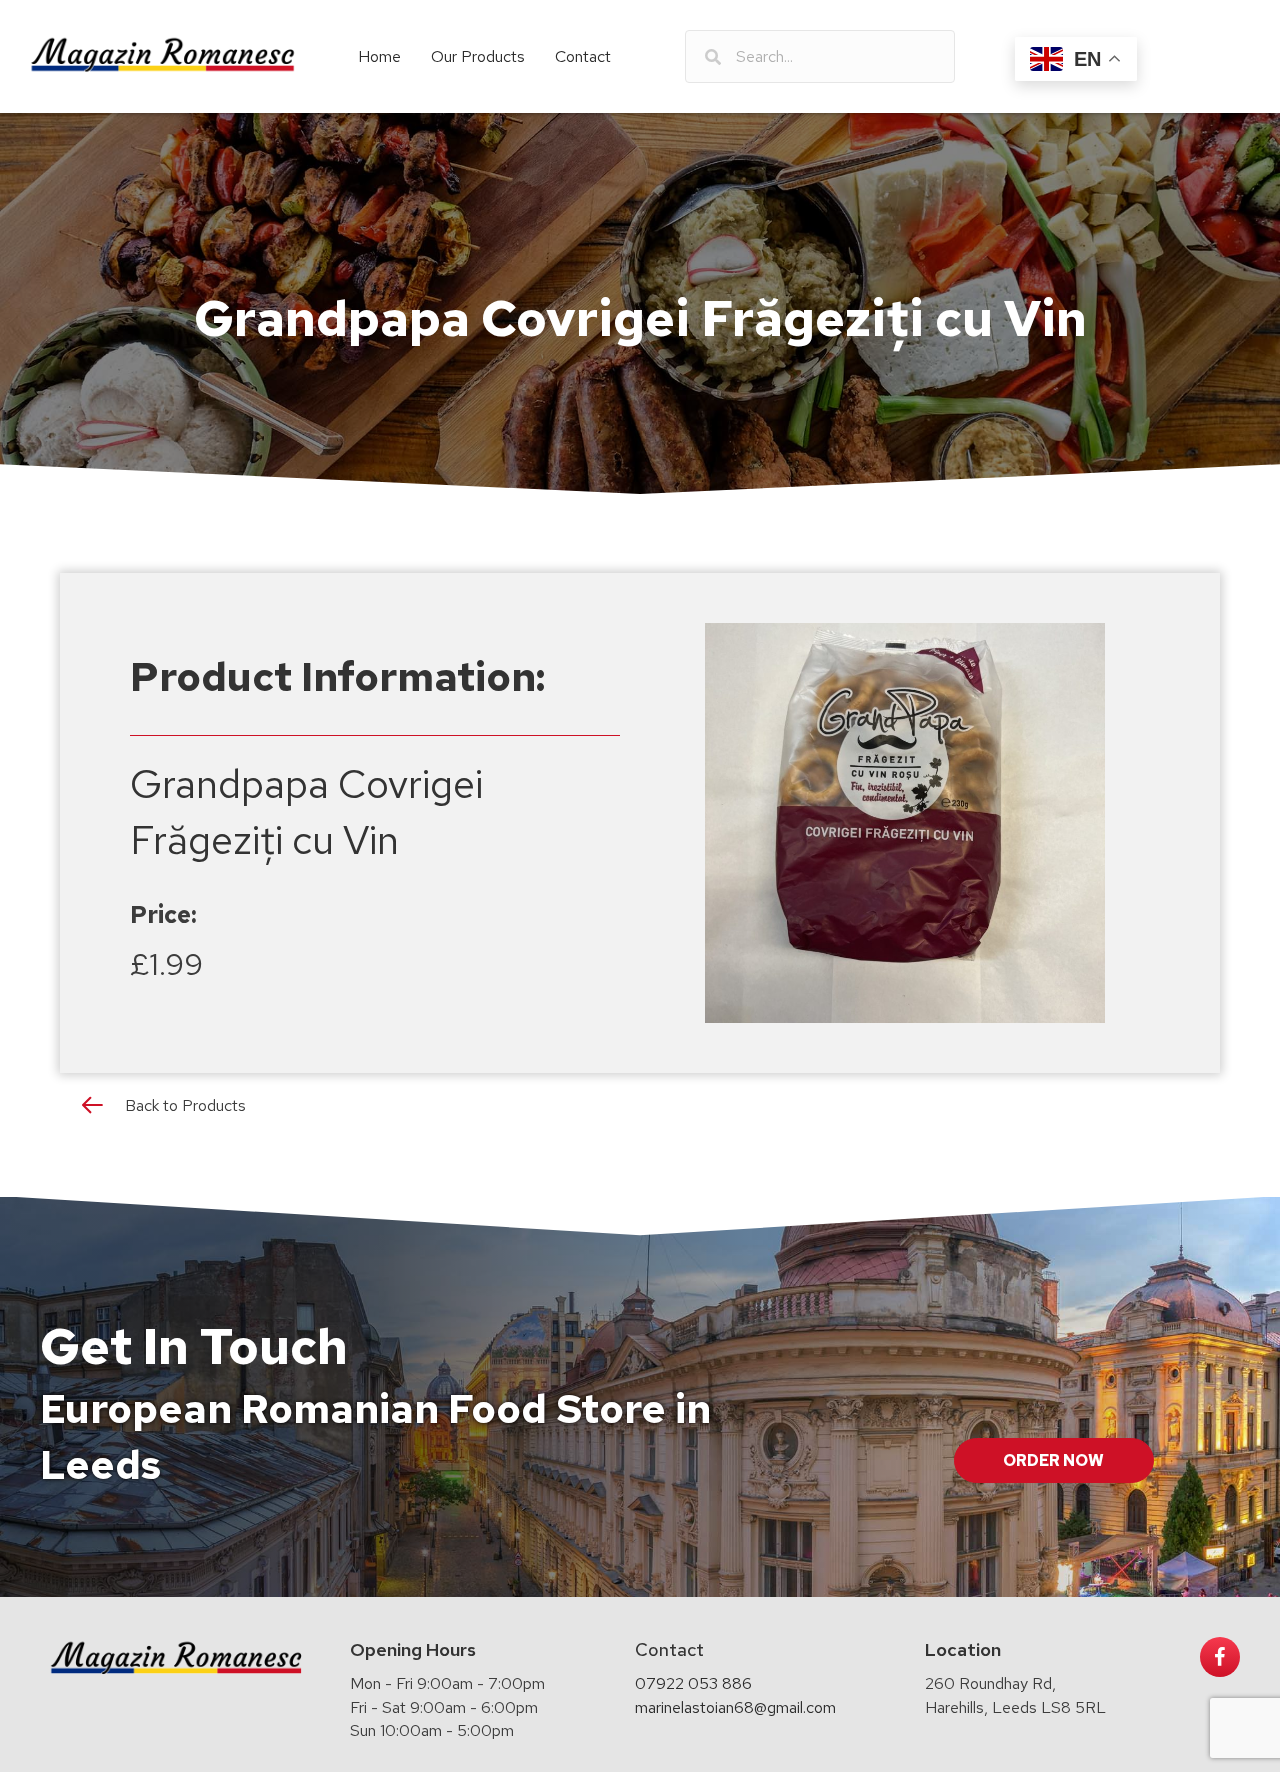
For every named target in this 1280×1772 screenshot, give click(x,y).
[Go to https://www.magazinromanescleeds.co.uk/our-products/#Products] (640, 1110)
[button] (1054, 1460)
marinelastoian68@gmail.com (735, 1707)
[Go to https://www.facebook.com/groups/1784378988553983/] (1220, 1657)
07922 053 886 (693, 1683)
